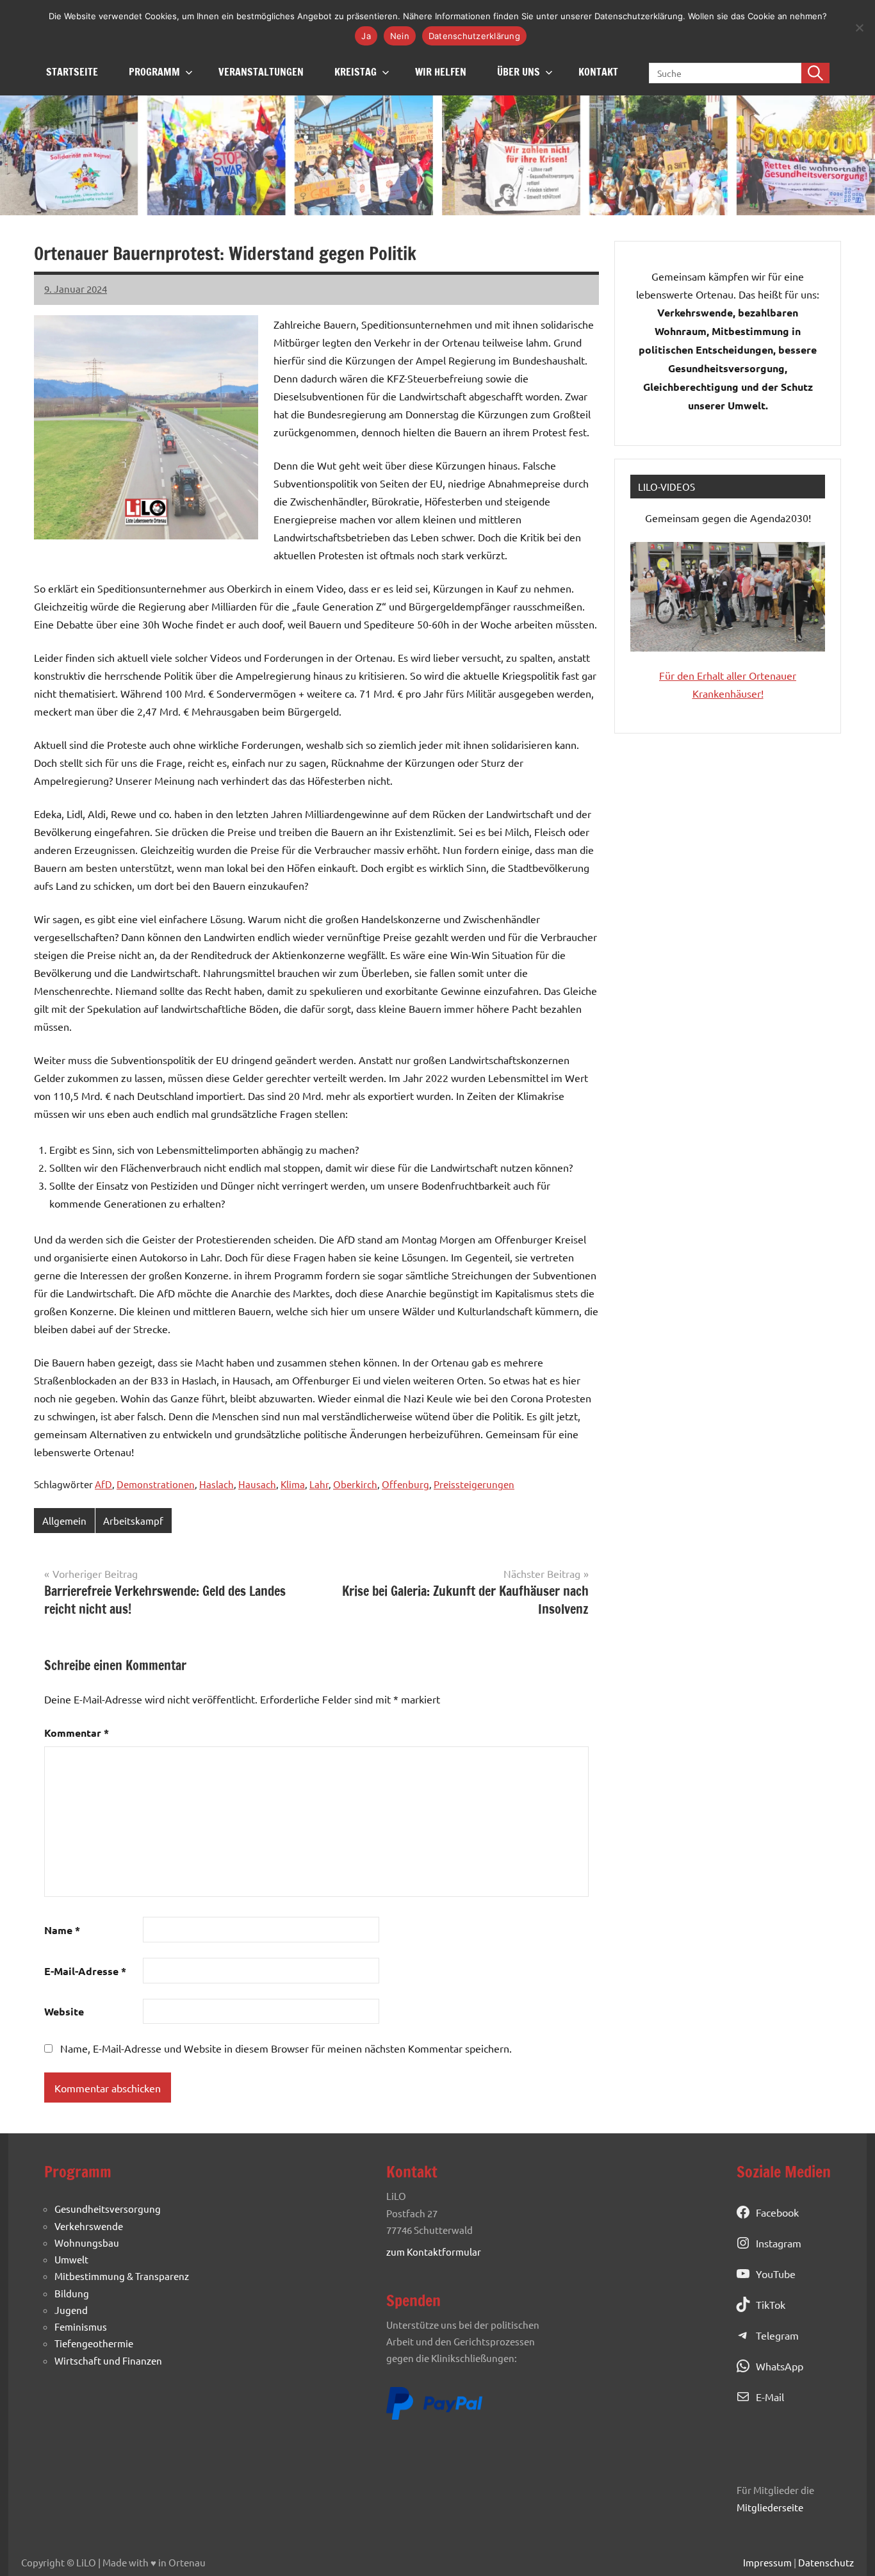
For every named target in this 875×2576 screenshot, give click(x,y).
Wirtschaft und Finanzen (108, 2360)
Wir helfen (441, 72)
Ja (366, 36)
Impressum (767, 2562)
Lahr (319, 1484)
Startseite (72, 72)
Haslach (217, 1484)
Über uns (519, 72)
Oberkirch (355, 1484)
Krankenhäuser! (728, 693)
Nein (400, 36)
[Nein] (859, 28)
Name (62, 1930)
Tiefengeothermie (94, 2343)
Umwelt (71, 2259)
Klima (293, 1484)
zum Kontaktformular (434, 2252)
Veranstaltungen (261, 72)
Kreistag (356, 72)
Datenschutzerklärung (474, 36)
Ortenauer (773, 675)
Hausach (257, 1484)
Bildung (72, 2293)
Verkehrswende (89, 2226)
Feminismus (81, 2326)
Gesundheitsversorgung (108, 2209)
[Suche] (815, 73)
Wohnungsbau (87, 2243)
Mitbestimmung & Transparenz (122, 2276)
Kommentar (77, 1733)
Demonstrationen (156, 1484)
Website (64, 2011)
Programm (154, 72)
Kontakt (598, 72)
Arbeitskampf (133, 1521)
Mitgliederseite (770, 2507)
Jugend (71, 2310)
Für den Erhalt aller (704, 675)
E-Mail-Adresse (85, 1971)
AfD (103, 1484)
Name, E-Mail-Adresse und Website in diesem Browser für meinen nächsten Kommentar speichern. (286, 2048)
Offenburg (405, 1484)
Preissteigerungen (474, 1484)
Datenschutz (826, 2562)
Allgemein (64, 1521)
